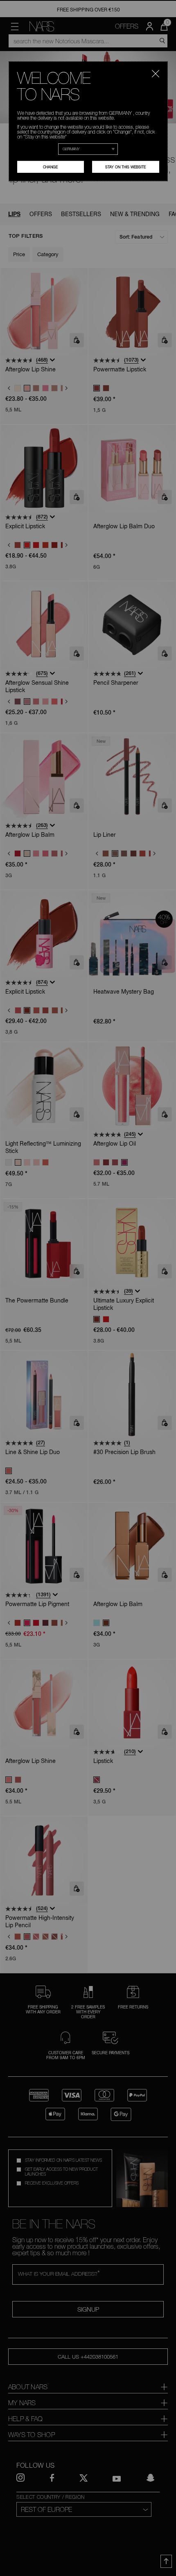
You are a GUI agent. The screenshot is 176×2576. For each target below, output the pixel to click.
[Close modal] (156, 72)
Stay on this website (125, 167)
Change (50, 167)
